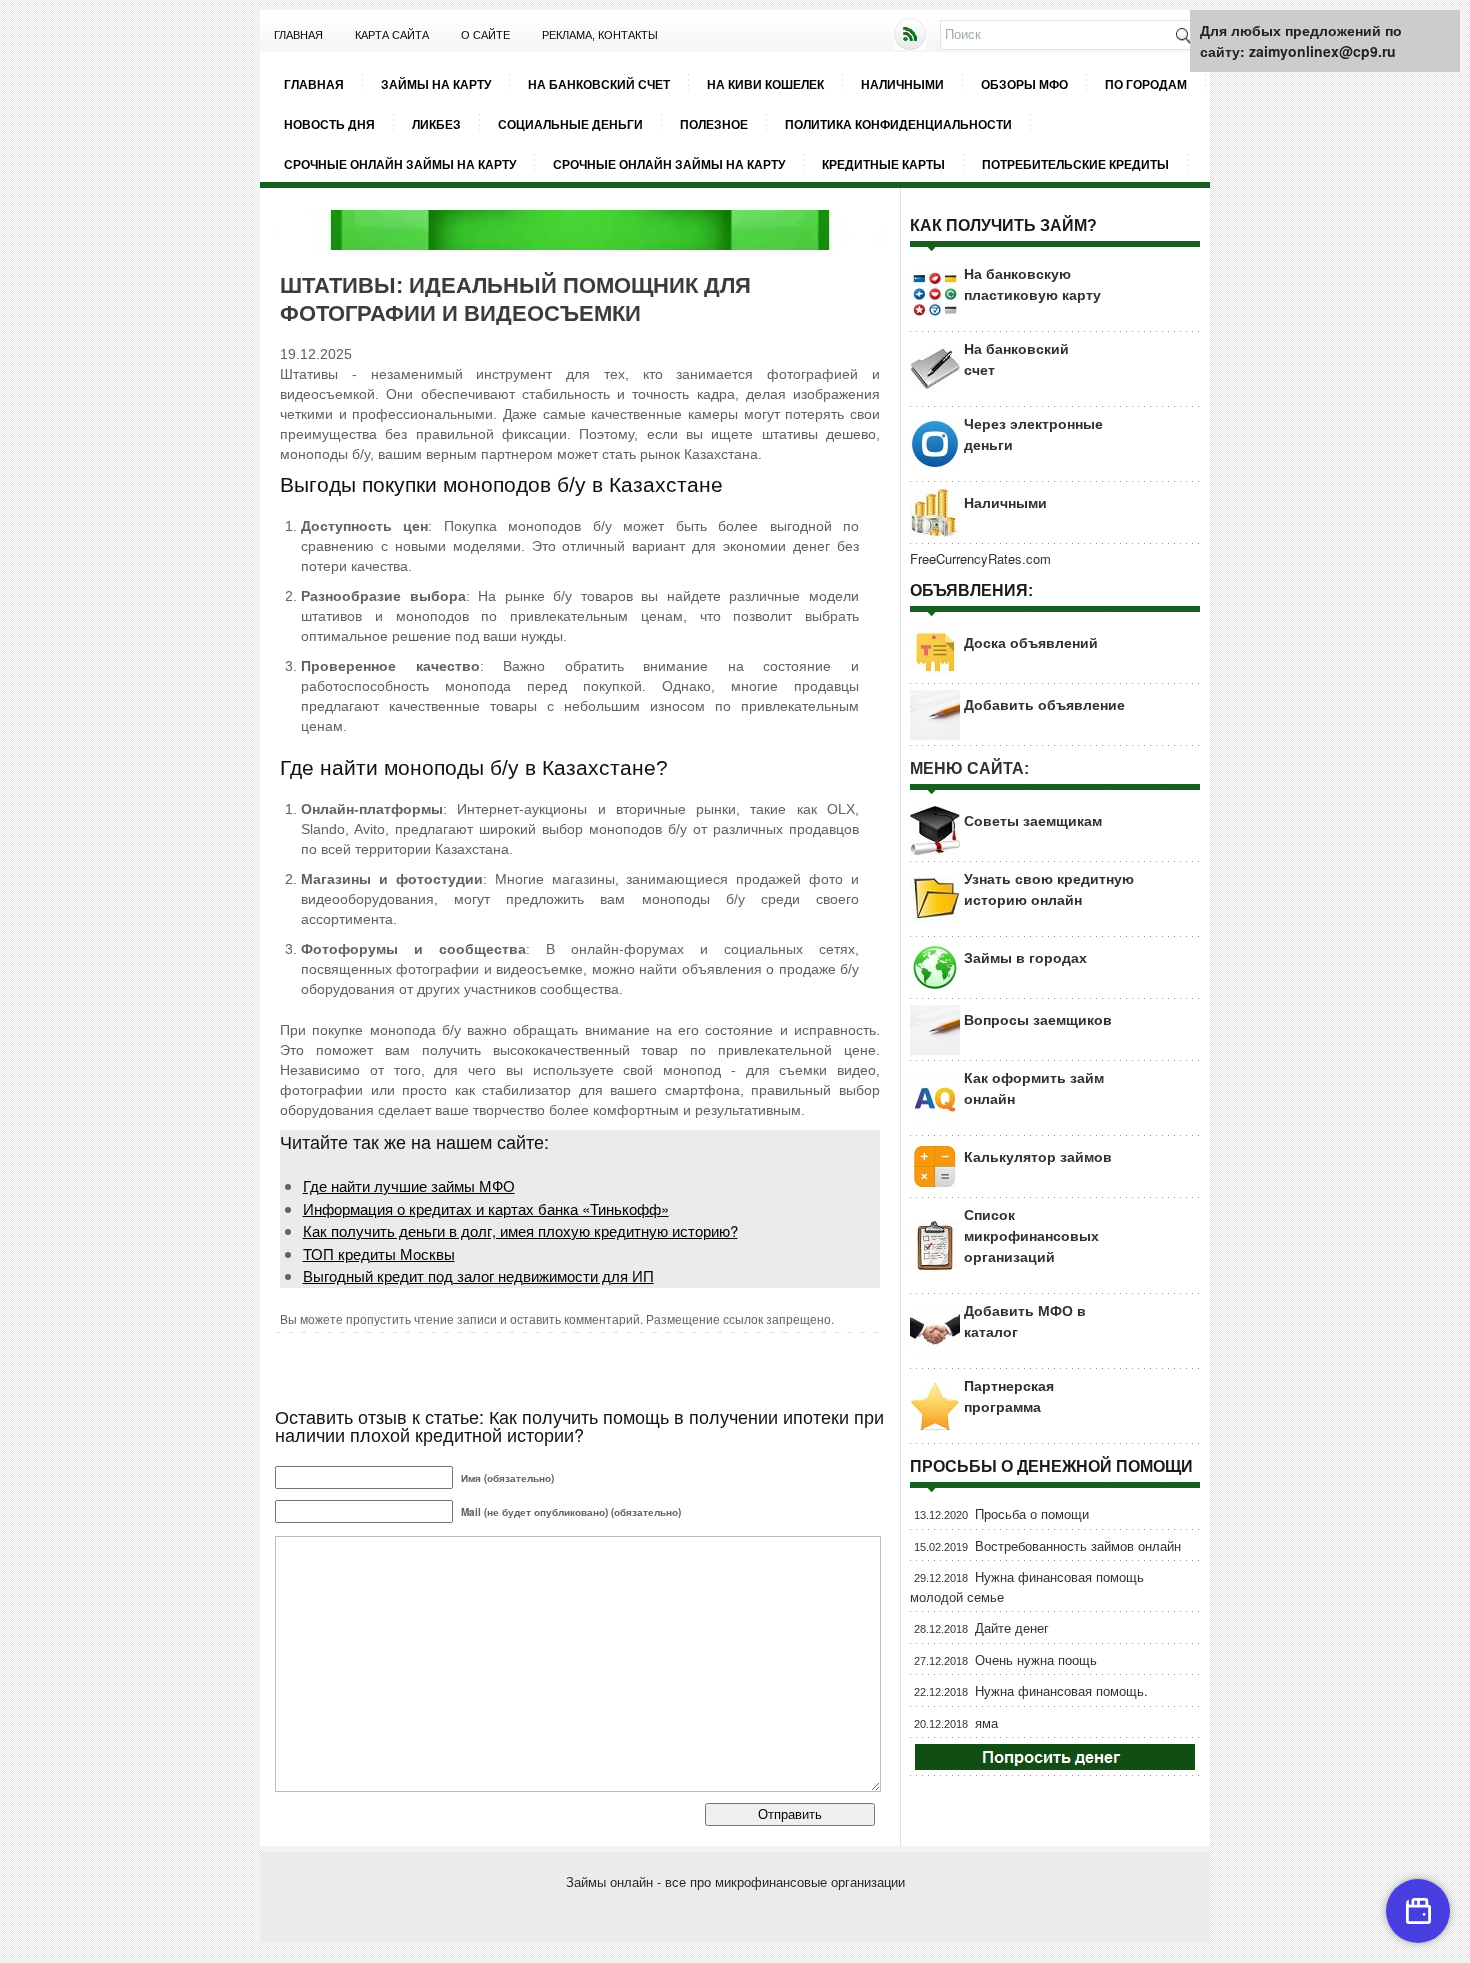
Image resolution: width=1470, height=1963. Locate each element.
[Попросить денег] (1055, 1764)
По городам (1146, 84)
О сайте (485, 35)
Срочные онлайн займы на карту (400, 164)
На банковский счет (599, 84)
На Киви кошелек (765, 84)
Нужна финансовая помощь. (1061, 1690)
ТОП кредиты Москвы (379, 1253)
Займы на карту (436, 84)
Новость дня (329, 124)
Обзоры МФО (1024, 84)
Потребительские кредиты (1075, 164)
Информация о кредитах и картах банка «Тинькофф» (486, 1208)
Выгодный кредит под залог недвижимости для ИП (478, 1275)
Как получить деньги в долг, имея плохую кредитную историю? (520, 1230)
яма (986, 1722)
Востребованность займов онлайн (1078, 1545)
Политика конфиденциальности (898, 124)
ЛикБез (436, 124)
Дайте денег (1012, 1627)
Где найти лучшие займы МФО (409, 1185)
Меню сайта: (969, 768)
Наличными (902, 84)
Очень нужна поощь (1036, 1659)
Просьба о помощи (1032, 1513)
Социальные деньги (570, 124)
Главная (298, 35)
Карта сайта (392, 35)
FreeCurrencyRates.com (980, 558)
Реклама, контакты (600, 35)
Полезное (714, 124)
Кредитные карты (883, 164)
